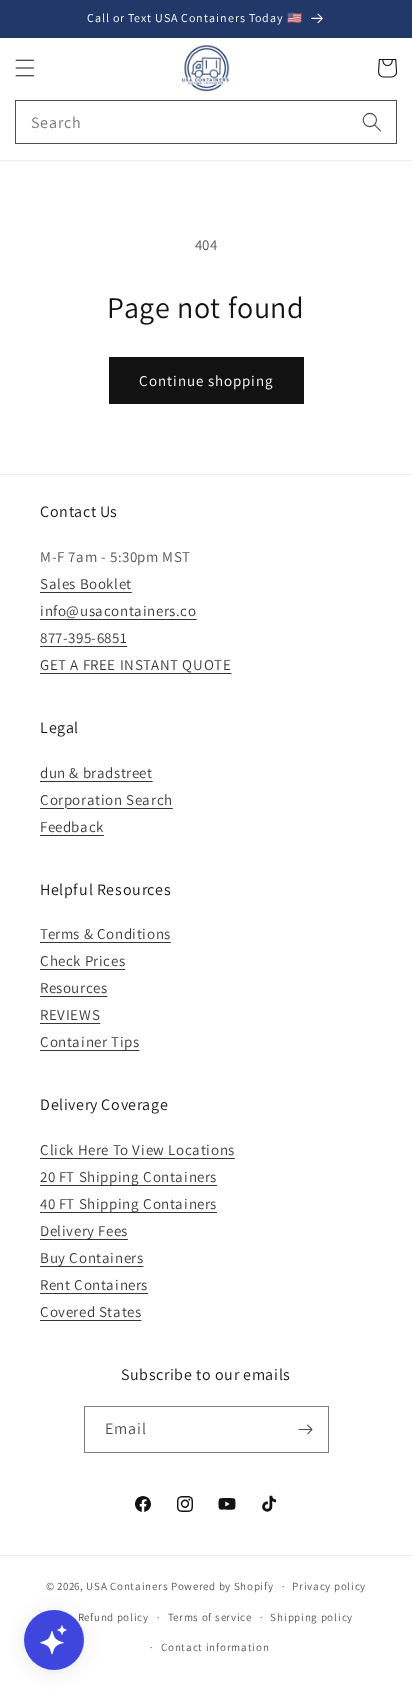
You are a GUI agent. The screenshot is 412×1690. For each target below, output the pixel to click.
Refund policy (113, 1617)
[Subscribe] (306, 1429)
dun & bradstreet (96, 772)
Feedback (72, 826)
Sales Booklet (86, 583)
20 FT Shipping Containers (128, 1176)
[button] (25, 68)
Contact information (215, 1647)
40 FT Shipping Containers (128, 1203)
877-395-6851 (83, 637)
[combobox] (206, 122)
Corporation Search (106, 799)
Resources (73, 987)
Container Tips (89, 1041)
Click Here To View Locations (137, 1149)
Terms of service (210, 1617)
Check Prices (82, 960)
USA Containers (128, 1586)
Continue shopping (206, 380)
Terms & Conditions (105, 933)
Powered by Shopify (222, 1586)
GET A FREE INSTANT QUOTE (135, 664)
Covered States (90, 1311)
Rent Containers (94, 1284)
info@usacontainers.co (118, 610)
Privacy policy (329, 1586)
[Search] (372, 122)
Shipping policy (311, 1617)
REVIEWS (70, 1014)
